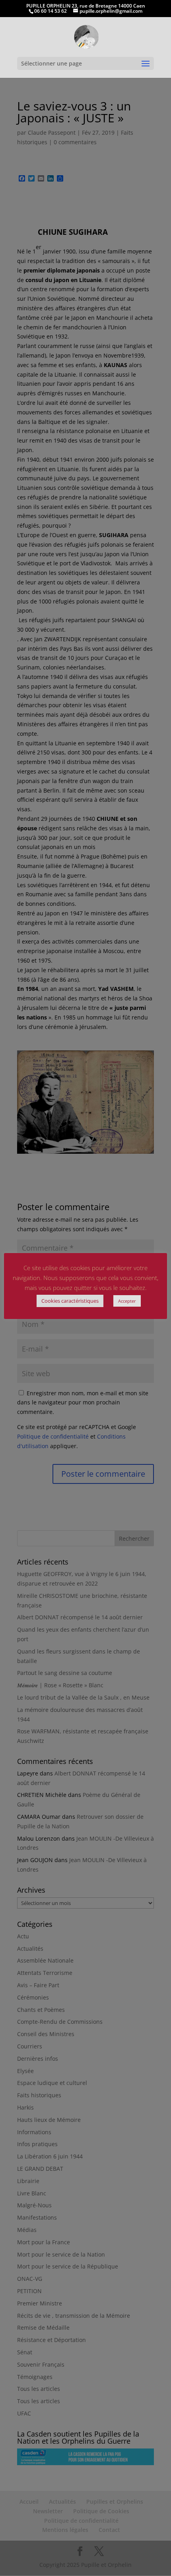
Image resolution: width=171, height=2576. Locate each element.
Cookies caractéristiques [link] (70, 1301)
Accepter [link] (127, 1301)
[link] (86, 36)
